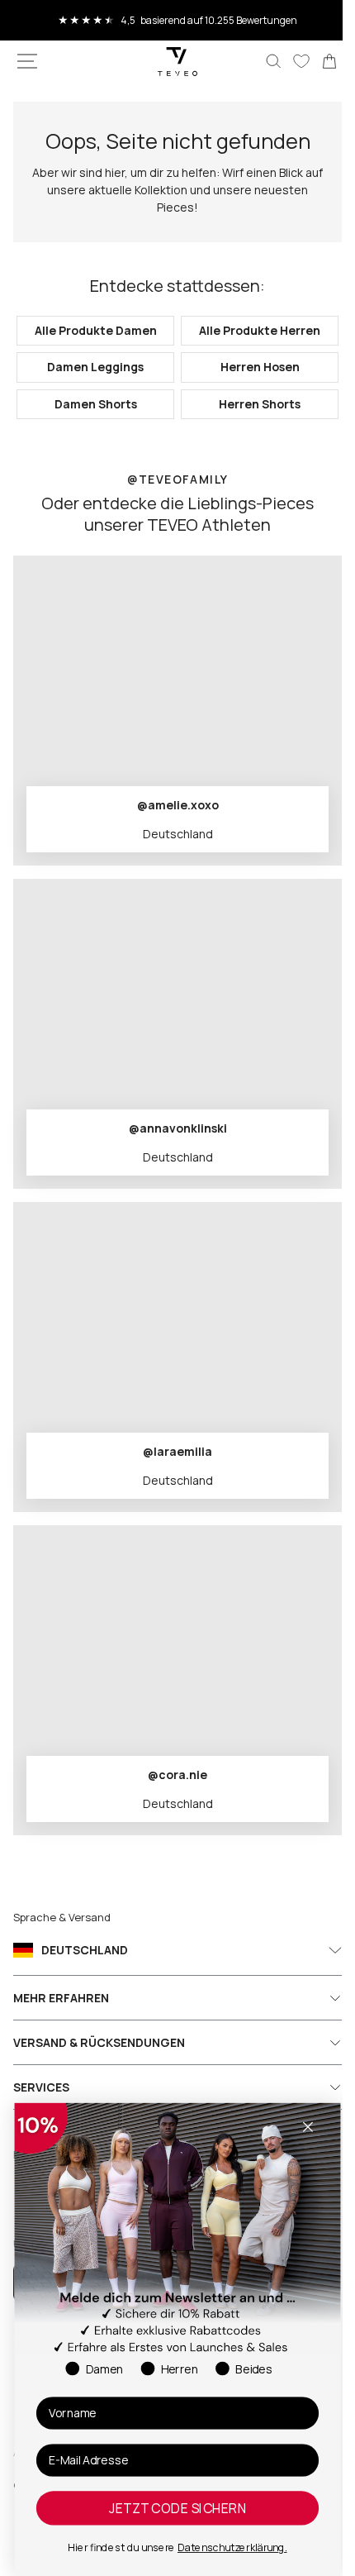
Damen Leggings (92, 367)
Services (41, 2087)
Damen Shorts (92, 404)
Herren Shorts (251, 404)
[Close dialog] (308, 2127)
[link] (317, 61)
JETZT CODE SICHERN (178, 2508)
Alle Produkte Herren (251, 330)
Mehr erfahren (61, 1998)
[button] (27, 61)
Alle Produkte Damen (92, 330)
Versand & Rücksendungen (99, 2042)
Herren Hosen (250, 367)
